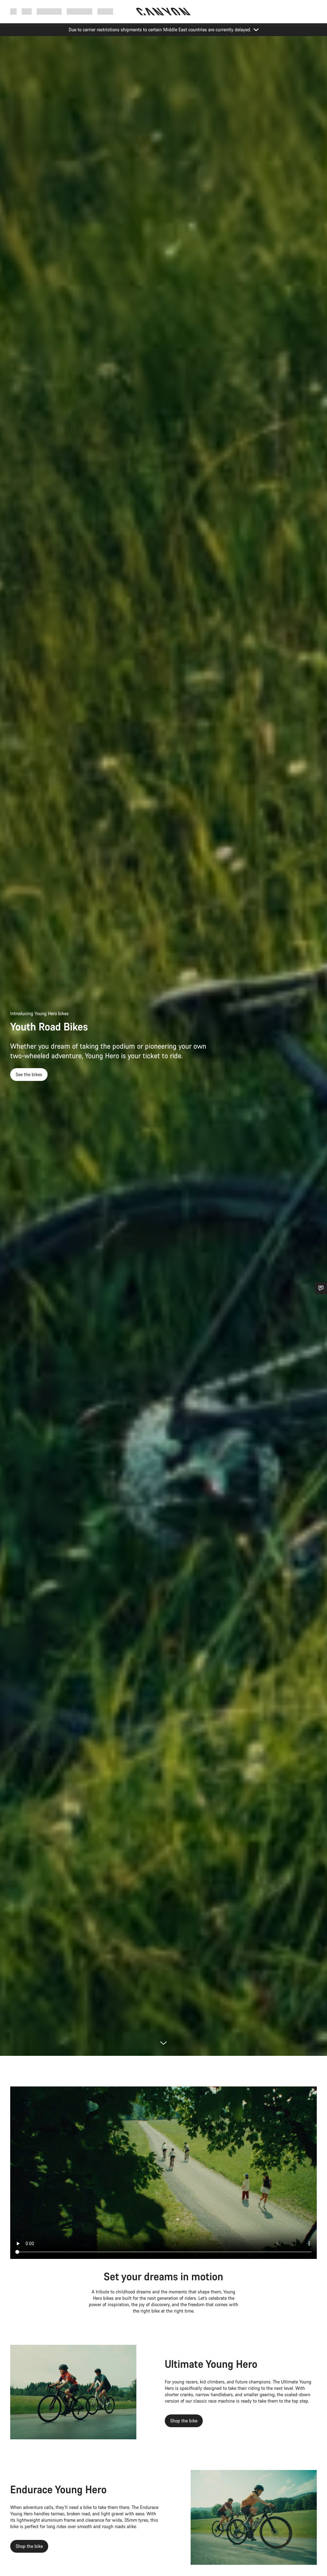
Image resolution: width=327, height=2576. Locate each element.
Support (105, 11)
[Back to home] (163, 11)
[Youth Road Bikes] (163, 2173)
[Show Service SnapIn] (321, 1288)
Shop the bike (184, 2421)
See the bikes (29, 1074)
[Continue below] (163, 2043)
